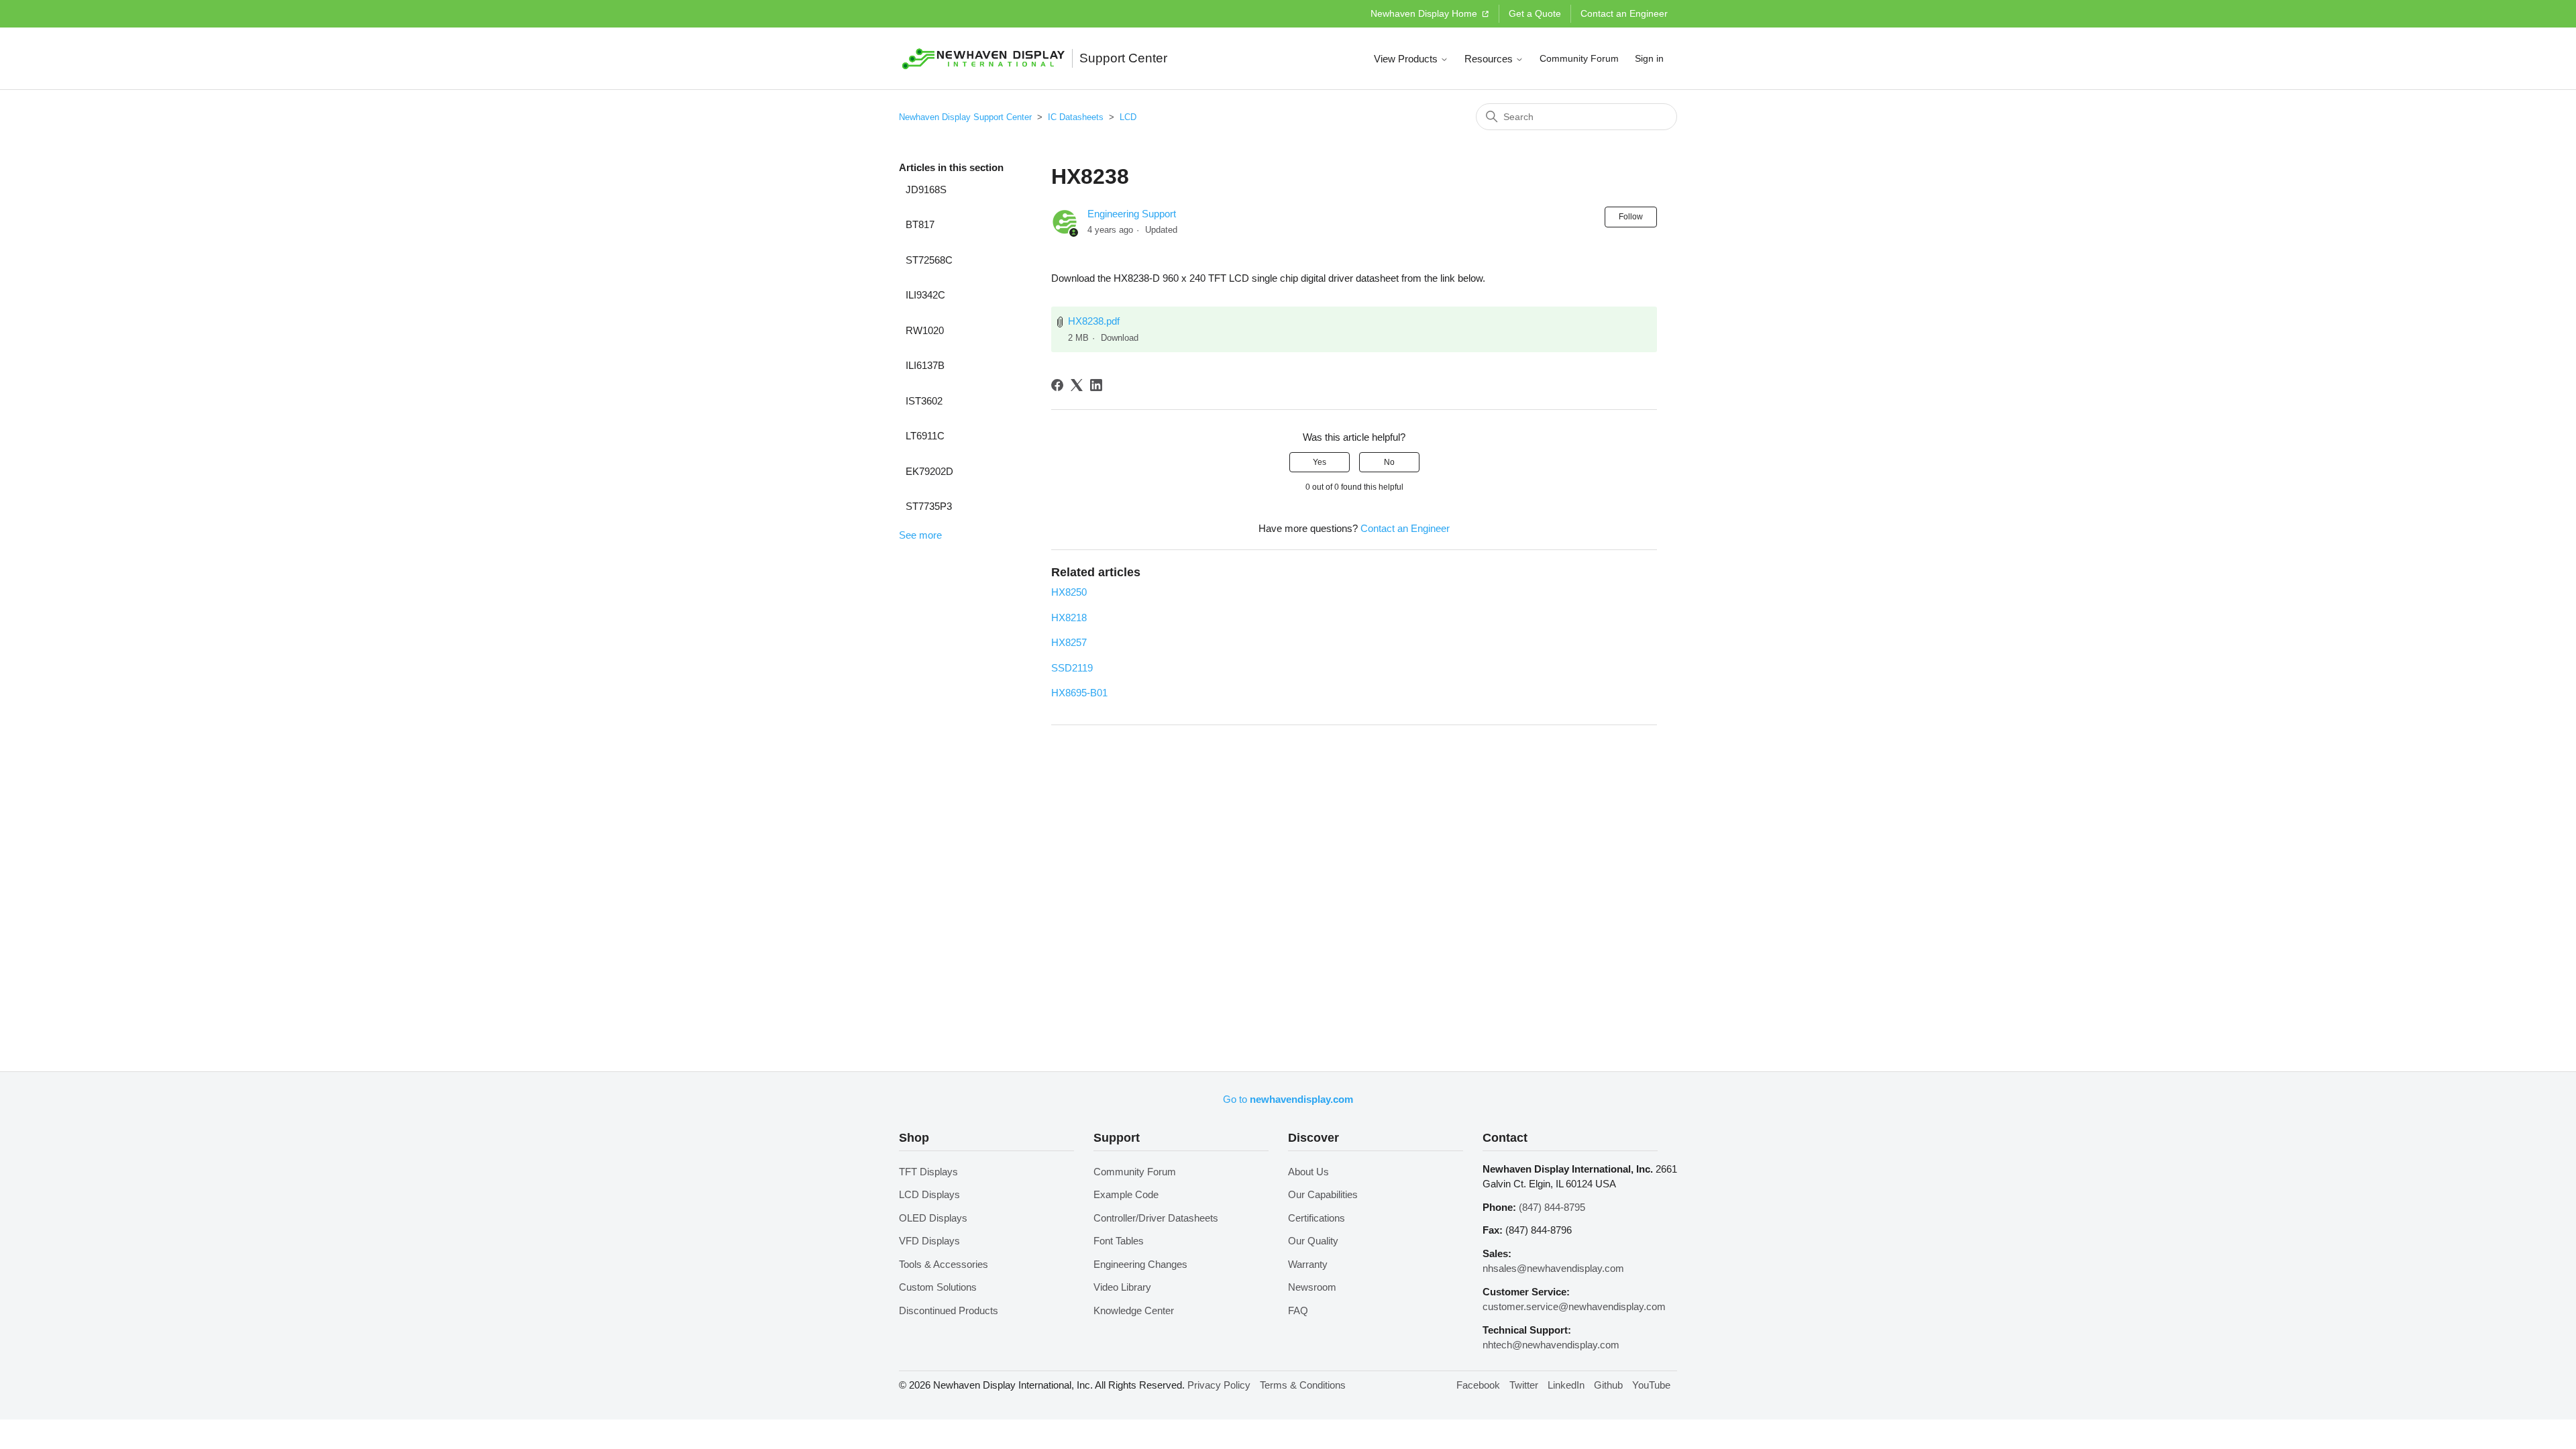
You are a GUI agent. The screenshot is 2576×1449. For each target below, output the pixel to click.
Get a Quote (1535, 13)
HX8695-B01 (1079, 693)
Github (1608, 1385)
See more (920, 535)
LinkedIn (1566, 1385)
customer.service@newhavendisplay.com (1574, 1306)
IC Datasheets (1076, 117)
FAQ (1298, 1310)
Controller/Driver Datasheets (1156, 1218)
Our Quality (1313, 1241)
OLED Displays (933, 1218)
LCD (1128, 117)
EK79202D (929, 471)
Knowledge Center (1134, 1310)
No (1389, 462)
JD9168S (926, 190)
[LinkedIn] (1096, 385)
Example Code (1126, 1194)
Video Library (1122, 1287)
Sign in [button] (1649, 58)
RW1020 (925, 330)
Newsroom (1312, 1287)
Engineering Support (1132, 214)
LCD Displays (929, 1194)
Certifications (1317, 1218)
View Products (1407, 59)
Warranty (1308, 1264)
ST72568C (929, 260)
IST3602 (924, 401)
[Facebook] (1057, 385)
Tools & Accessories (944, 1264)
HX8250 (1069, 592)
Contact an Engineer (1624, 13)
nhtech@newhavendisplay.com (1551, 1345)
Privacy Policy (1219, 1385)
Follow (1631, 217)
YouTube (1651, 1385)
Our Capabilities (1323, 1194)
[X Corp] (1077, 385)
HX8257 (1069, 642)
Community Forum (1579, 58)
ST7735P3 (929, 506)
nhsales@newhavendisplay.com (1553, 1268)
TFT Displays (928, 1172)
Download (1120, 338)
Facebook (1478, 1385)
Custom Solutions (938, 1287)
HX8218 (1069, 618)
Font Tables (1119, 1241)
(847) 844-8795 (1552, 1207)
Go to (1288, 1099)
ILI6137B (925, 365)
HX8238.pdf (1094, 321)
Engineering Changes (1140, 1264)
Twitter (1524, 1385)
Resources (1490, 59)
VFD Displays (929, 1241)
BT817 (920, 224)
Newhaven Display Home (1425, 13)
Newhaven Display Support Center (965, 117)
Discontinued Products (949, 1310)
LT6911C (925, 436)
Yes (1320, 462)
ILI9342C (925, 295)
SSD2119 (1072, 668)
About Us (1308, 1172)
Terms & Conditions (1303, 1385)
